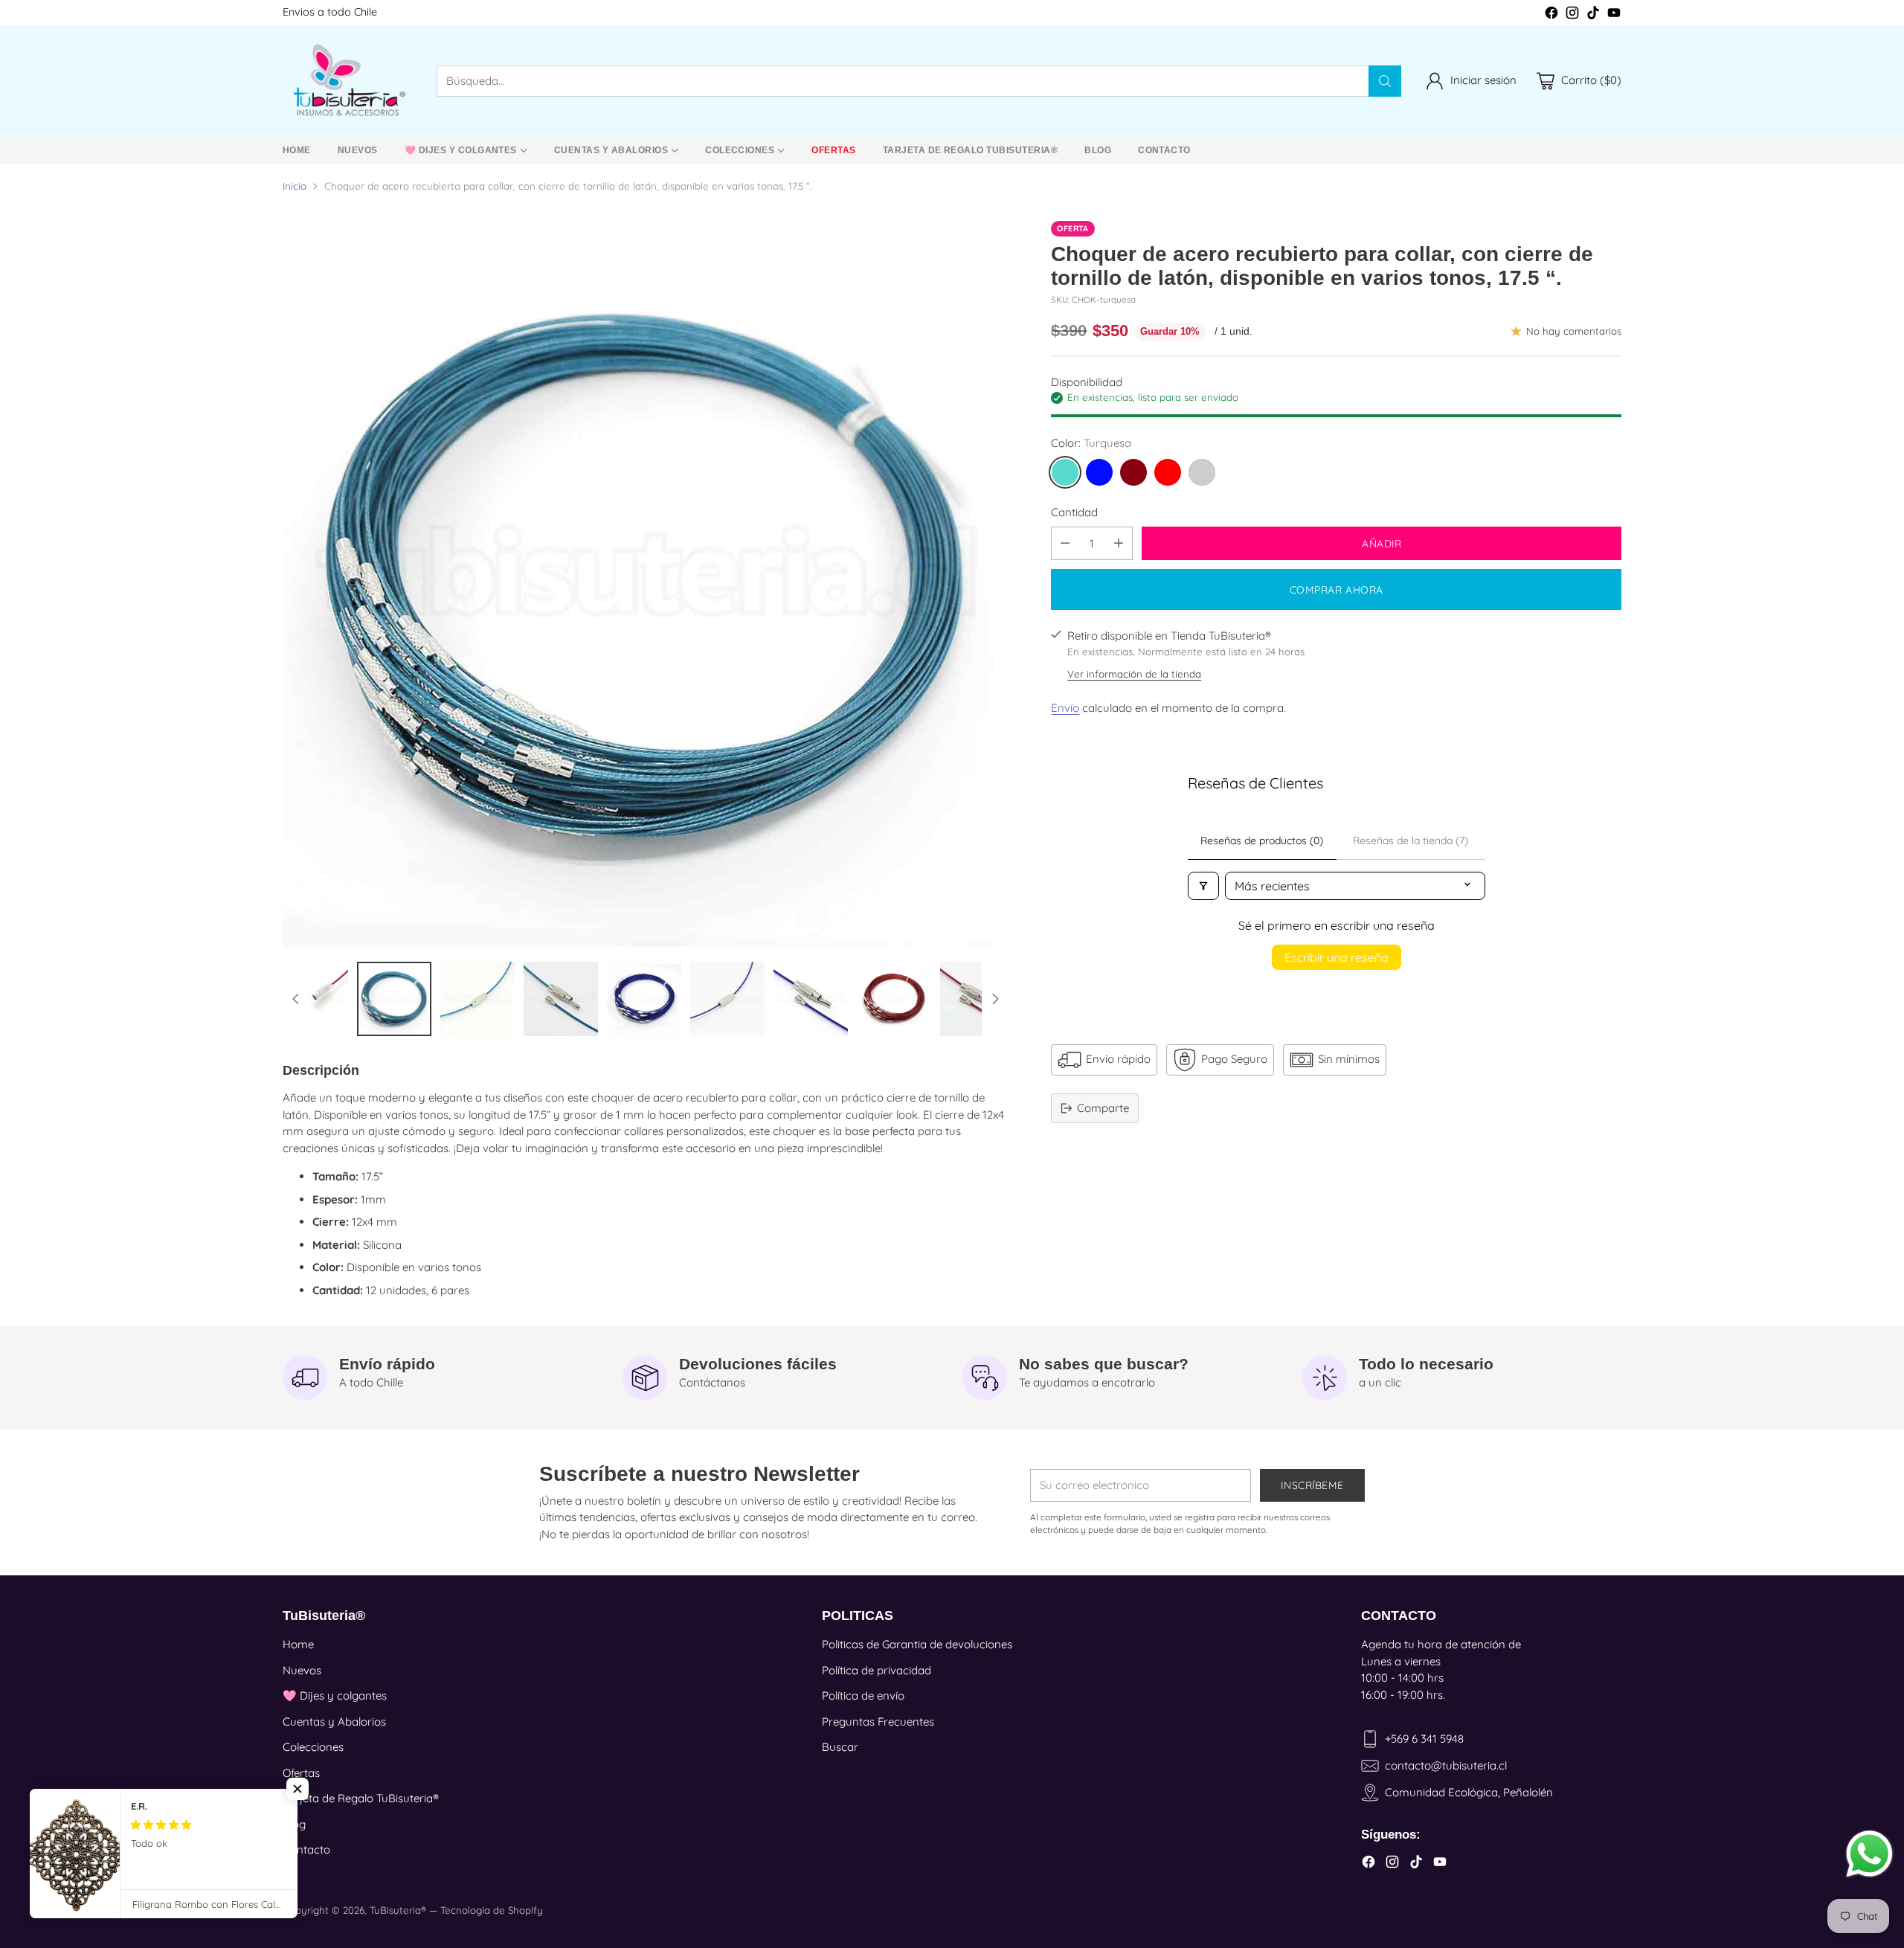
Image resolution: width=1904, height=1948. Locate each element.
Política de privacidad (877, 1670)
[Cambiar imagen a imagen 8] (394, 999)
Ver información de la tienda (1134, 674)
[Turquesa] (1065, 472)
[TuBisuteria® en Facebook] (1551, 15)
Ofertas (301, 1773)
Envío (1065, 708)
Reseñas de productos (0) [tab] (1262, 840)
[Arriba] (296, 999)
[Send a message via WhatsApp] (1869, 1854)
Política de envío (863, 1695)
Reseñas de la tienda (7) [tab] (1411, 840)
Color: (1091, 443)
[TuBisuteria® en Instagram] (1572, 15)
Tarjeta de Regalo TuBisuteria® (361, 1798)
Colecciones (313, 1747)
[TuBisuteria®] (348, 81)
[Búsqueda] (1385, 81)
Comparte (1103, 1108)
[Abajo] (995, 999)
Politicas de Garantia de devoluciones (917, 1644)
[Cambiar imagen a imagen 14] (894, 999)
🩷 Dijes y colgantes (335, 1695)
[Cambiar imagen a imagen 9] (477, 999)
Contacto (306, 1849)
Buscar (840, 1747)
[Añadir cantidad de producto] (1119, 543)
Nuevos (302, 1670)
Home (298, 1644)
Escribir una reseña (1337, 957)
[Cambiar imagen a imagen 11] (644, 999)
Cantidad (1074, 512)
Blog (294, 1824)
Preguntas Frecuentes (878, 1722)
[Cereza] (1133, 472)
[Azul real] (1099, 472)
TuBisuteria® (398, 1910)
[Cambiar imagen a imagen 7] (311, 999)
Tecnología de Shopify (492, 1910)
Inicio (295, 186)
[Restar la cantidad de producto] (1065, 543)
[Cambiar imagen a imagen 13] (811, 999)
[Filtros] (1203, 886)
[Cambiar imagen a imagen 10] (561, 999)
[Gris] (1202, 472)
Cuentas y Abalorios (334, 1722)
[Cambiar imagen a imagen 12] (727, 999)
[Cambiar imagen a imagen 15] (977, 999)
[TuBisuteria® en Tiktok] (1593, 15)
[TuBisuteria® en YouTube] (1614, 15)
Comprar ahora (1337, 589)
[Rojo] (1168, 472)
